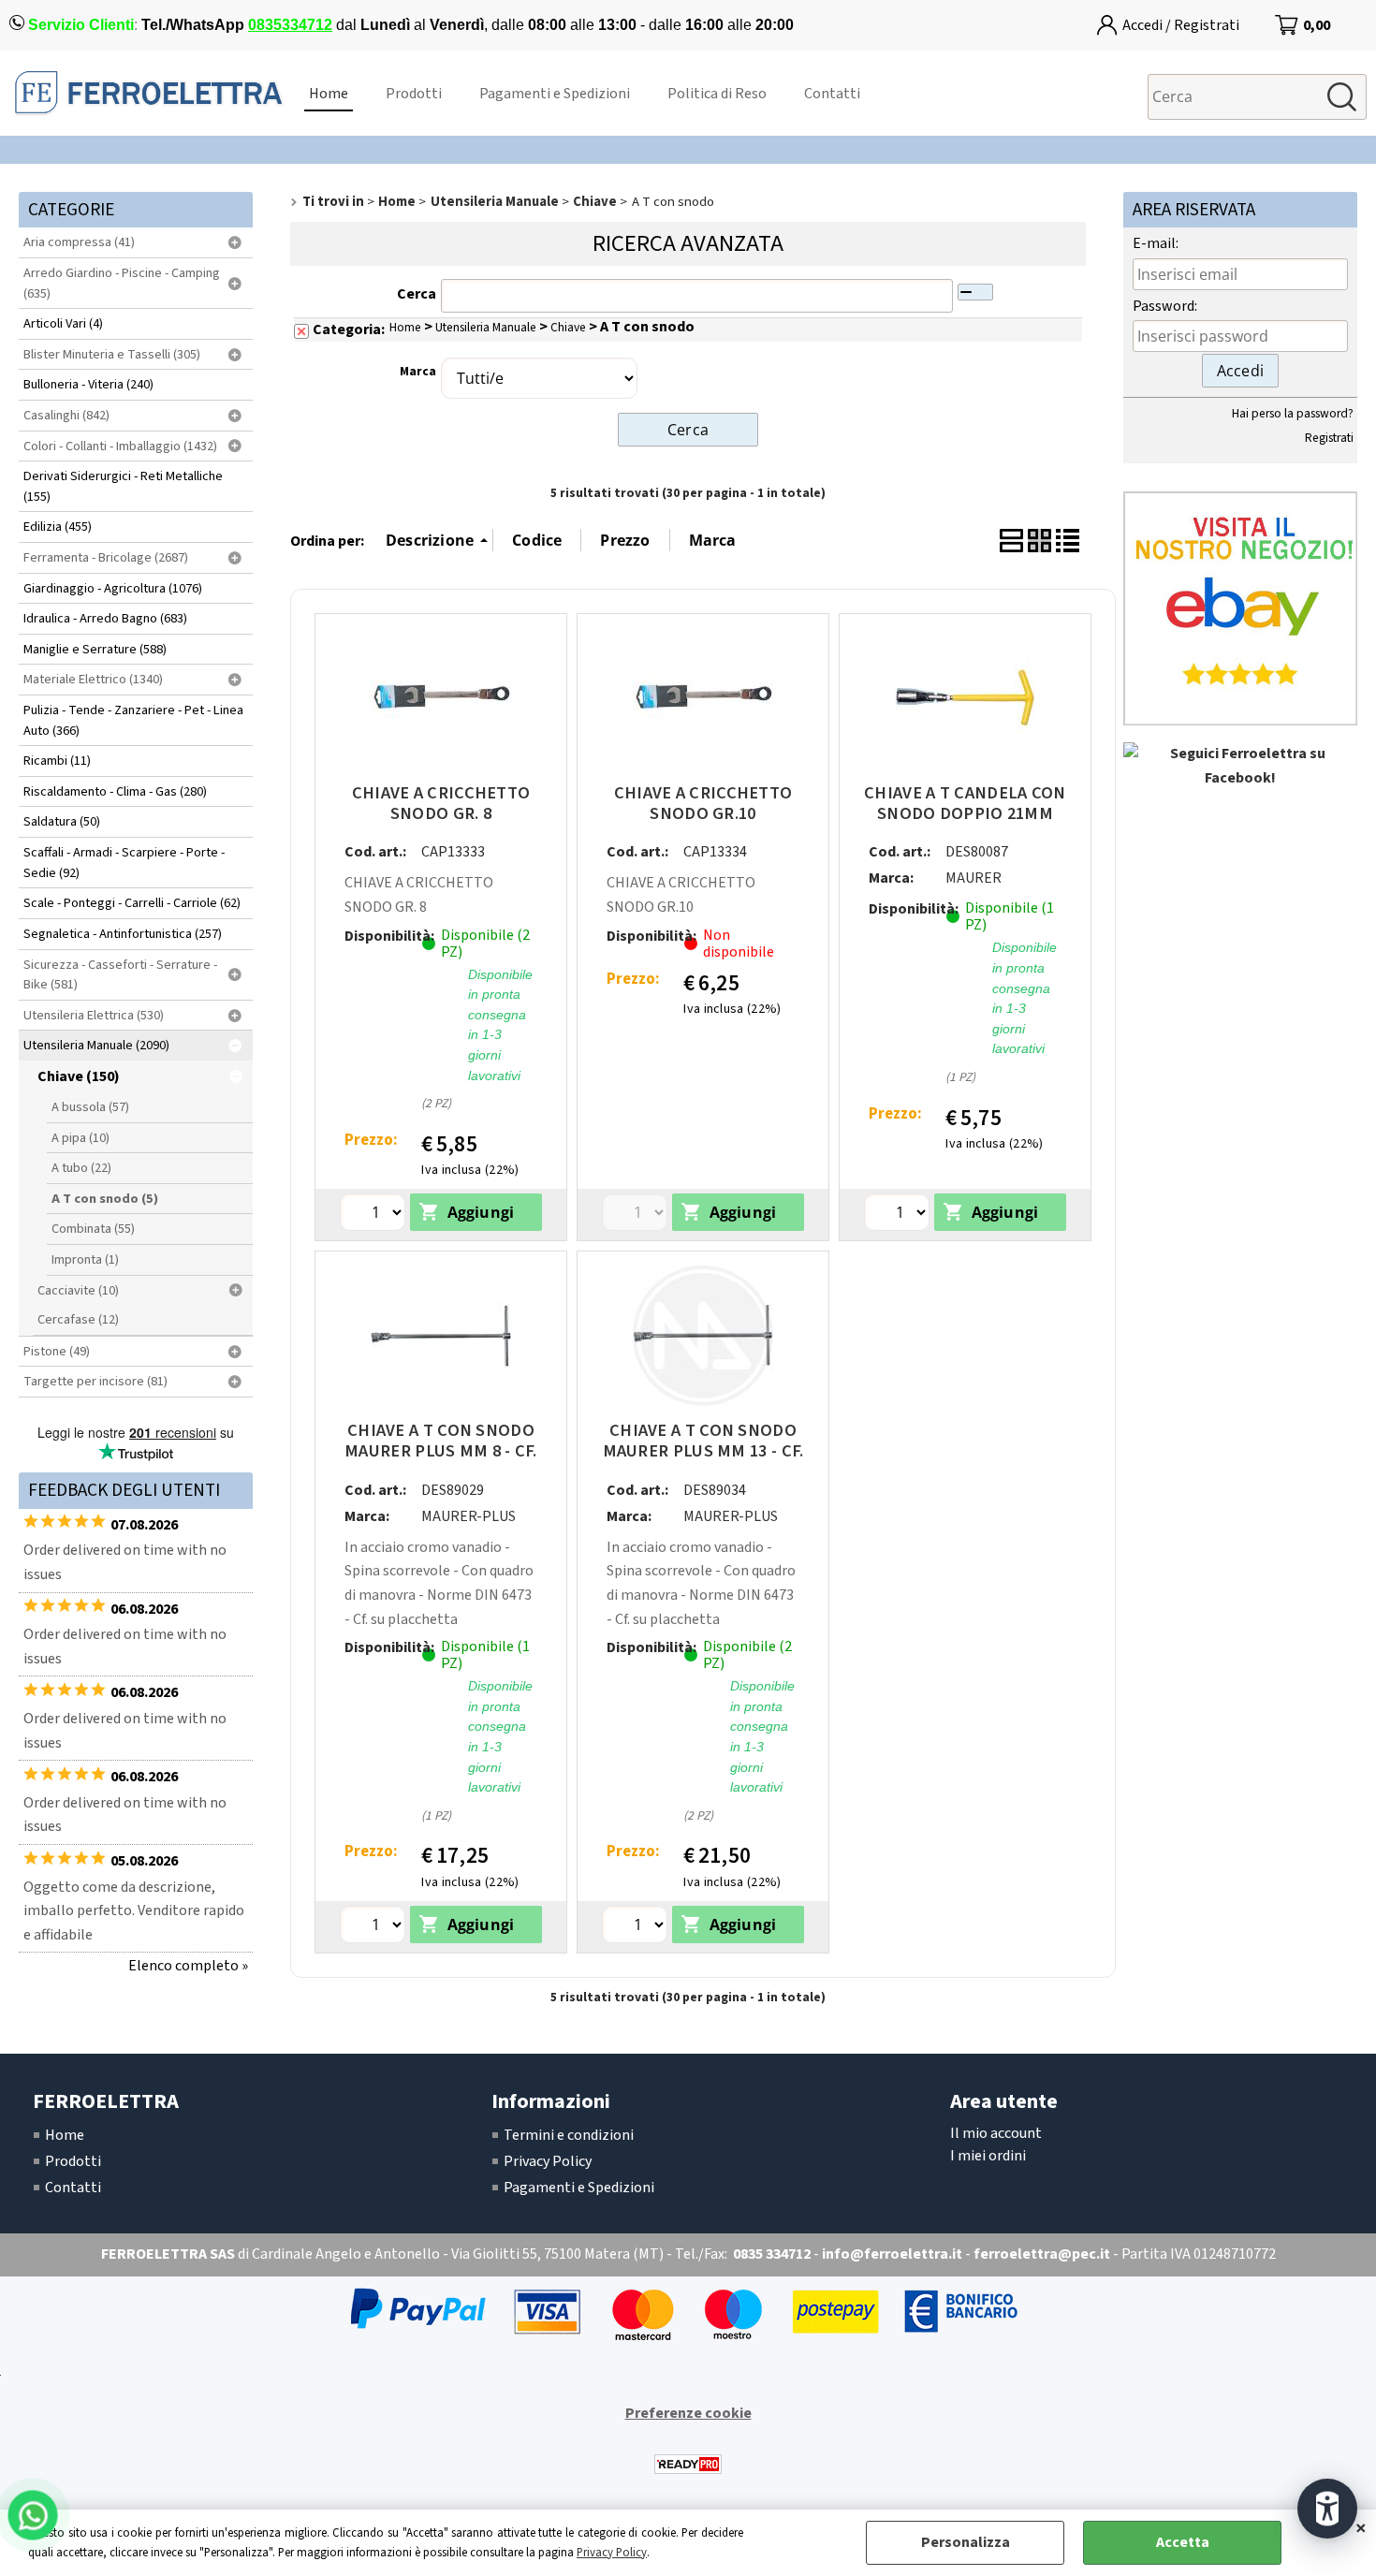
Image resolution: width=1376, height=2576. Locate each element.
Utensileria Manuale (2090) (96, 1045)
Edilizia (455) (58, 527)
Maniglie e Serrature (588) (95, 649)
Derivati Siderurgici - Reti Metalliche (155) (123, 486)
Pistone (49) (57, 1351)
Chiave (568, 327)
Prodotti (414, 94)
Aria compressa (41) (79, 242)
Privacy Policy (612, 2553)
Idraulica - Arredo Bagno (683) (105, 618)
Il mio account (996, 2133)
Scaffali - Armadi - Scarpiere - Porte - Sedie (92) (124, 863)
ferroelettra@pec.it (1042, 2254)
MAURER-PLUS (468, 1516)
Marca (418, 371)
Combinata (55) (93, 1229)
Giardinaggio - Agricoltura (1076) (113, 588)
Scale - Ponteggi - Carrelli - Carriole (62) (132, 903)
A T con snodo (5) (105, 1199)
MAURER (973, 878)
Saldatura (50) (62, 821)
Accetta (1183, 2542)
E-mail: (1156, 243)
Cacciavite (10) (78, 1290)
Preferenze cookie (688, 2413)
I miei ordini (988, 2156)
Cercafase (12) (78, 1319)
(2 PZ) (477, 1040)
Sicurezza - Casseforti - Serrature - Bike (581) (120, 975)
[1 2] (375, 1215)
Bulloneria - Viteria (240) (88, 384)
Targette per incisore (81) (95, 1381)
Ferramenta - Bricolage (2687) (106, 557)
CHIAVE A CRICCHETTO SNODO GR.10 (703, 803)
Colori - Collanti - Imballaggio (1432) (120, 446)
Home (329, 94)
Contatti (832, 94)
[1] (899, 1215)
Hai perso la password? (1293, 413)
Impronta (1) (85, 1259)
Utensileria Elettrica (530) (94, 1015)
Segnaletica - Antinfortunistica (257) (123, 934)
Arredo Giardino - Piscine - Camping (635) (122, 283)
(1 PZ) (1001, 1013)
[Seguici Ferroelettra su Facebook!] (1240, 778)
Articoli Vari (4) (63, 323)
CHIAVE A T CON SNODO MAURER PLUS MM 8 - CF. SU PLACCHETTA (441, 1451)
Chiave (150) (79, 1076)
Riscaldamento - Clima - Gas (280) (115, 791)
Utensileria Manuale (486, 327)
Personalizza (966, 2542)
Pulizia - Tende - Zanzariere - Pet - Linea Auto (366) (133, 720)
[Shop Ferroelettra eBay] (1240, 721)
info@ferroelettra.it (892, 2254)
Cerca (417, 294)
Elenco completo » (188, 1966)
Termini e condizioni (569, 2135)
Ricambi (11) (57, 761)
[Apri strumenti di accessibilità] (1327, 2509)
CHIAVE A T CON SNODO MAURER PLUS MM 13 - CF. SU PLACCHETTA (703, 1451)
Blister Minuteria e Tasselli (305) (112, 354)
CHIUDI (1361, 2528)
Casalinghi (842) (66, 415)
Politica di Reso (717, 94)
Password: (1165, 306)
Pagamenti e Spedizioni (555, 94)
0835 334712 (772, 2254)
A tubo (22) (81, 1168)
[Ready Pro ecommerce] (688, 2464)
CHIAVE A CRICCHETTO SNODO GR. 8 (441, 803)
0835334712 (290, 25)
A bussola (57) (90, 1107)
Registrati (1329, 438)
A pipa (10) (81, 1138)
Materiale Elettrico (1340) (93, 679)
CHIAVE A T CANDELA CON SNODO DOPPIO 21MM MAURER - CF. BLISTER (965, 813)
